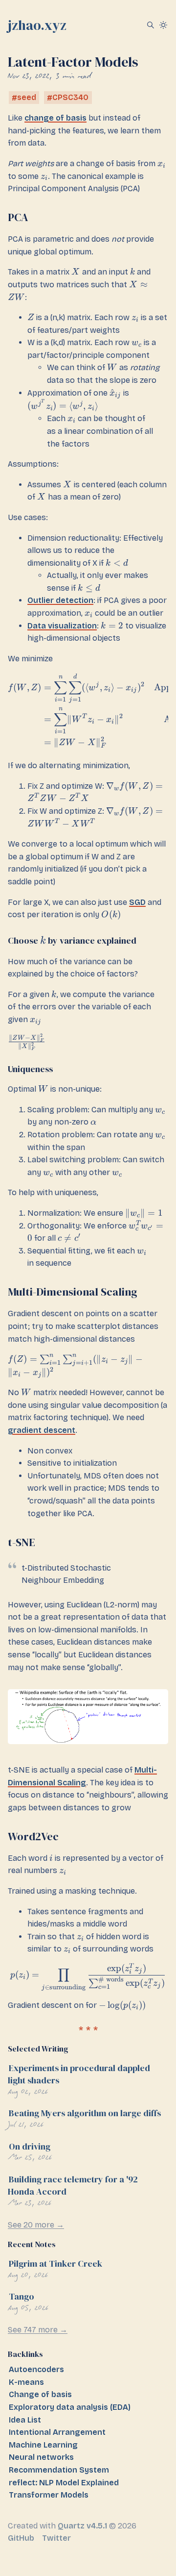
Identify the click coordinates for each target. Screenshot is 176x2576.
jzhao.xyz (37, 25)
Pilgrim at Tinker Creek (55, 2263)
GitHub (21, 2538)
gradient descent (42, 1430)
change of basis (55, 118)
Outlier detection (60, 600)
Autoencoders (36, 2369)
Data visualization (62, 626)
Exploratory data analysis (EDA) (70, 2407)
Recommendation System (59, 2470)
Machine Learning (43, 2445)
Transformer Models (49, 2495)
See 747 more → (38, 2330)
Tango (22, 2296)
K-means (26, 2382)
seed (27, 98)
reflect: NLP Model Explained (64, 2483)
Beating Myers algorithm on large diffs (85, 2113)
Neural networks (41, 2457)
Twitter (56, 2538)
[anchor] (37, 217)
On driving (30, 2146)
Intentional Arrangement (57, 2432)
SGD (137, 902)
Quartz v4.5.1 (82, 2526)
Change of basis (40, 2394)
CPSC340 (70, 98)
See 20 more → (36, 2225)
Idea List (25, 2420)
